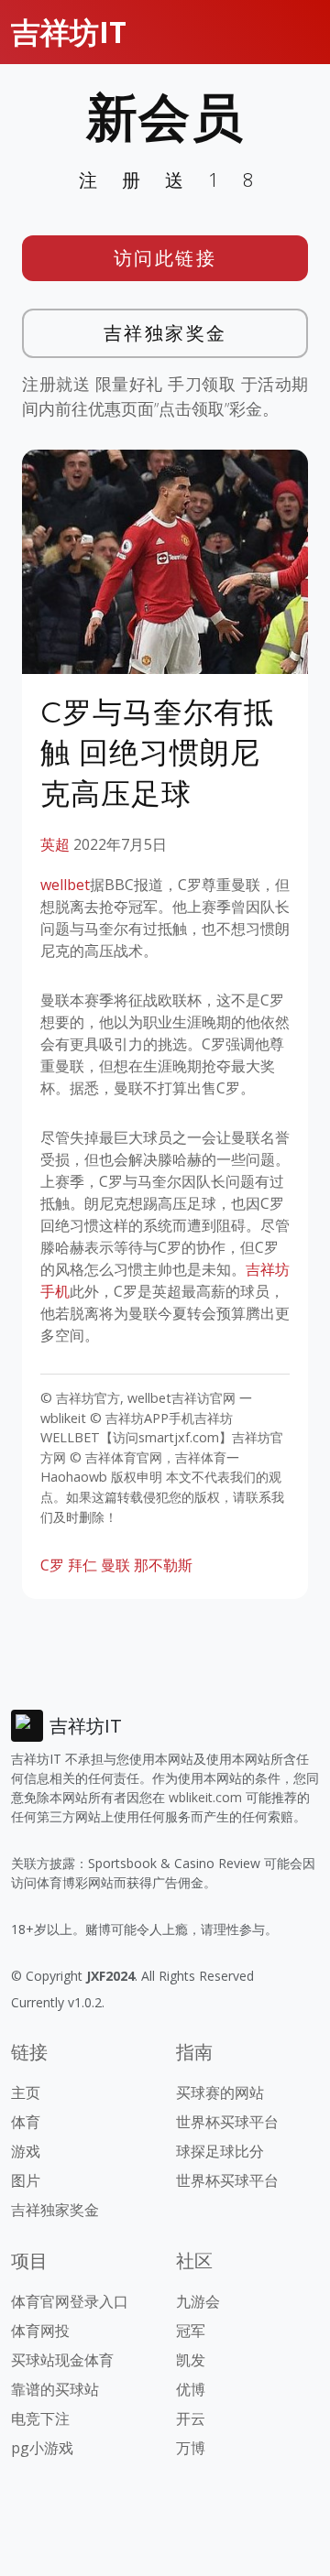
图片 (26, 2180)
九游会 (198, 2301)
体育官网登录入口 (70, 2301)
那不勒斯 (163, 1565)
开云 (191, 2418)
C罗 (52, 1565)
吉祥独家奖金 (165, 333)
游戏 (26, 2151)
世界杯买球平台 (227, 2122)
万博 (191, 2448)
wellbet (65, 885)
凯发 (191, 2360)
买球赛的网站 (220, 2092)
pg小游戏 (42, 2448)
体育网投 (40, 2331)
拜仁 (82, 1565)
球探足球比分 (220, 2151)
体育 (26, 2122)
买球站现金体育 (62, 2360)
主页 (26, 2092)
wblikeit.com (205, 1797)
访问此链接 (165, 258)
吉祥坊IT (69, 32)
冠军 (191, 2331)
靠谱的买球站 (55, 2389)
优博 (191, 2389)
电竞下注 (40, 2418)
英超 (55, 844)
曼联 (115, 1565)
